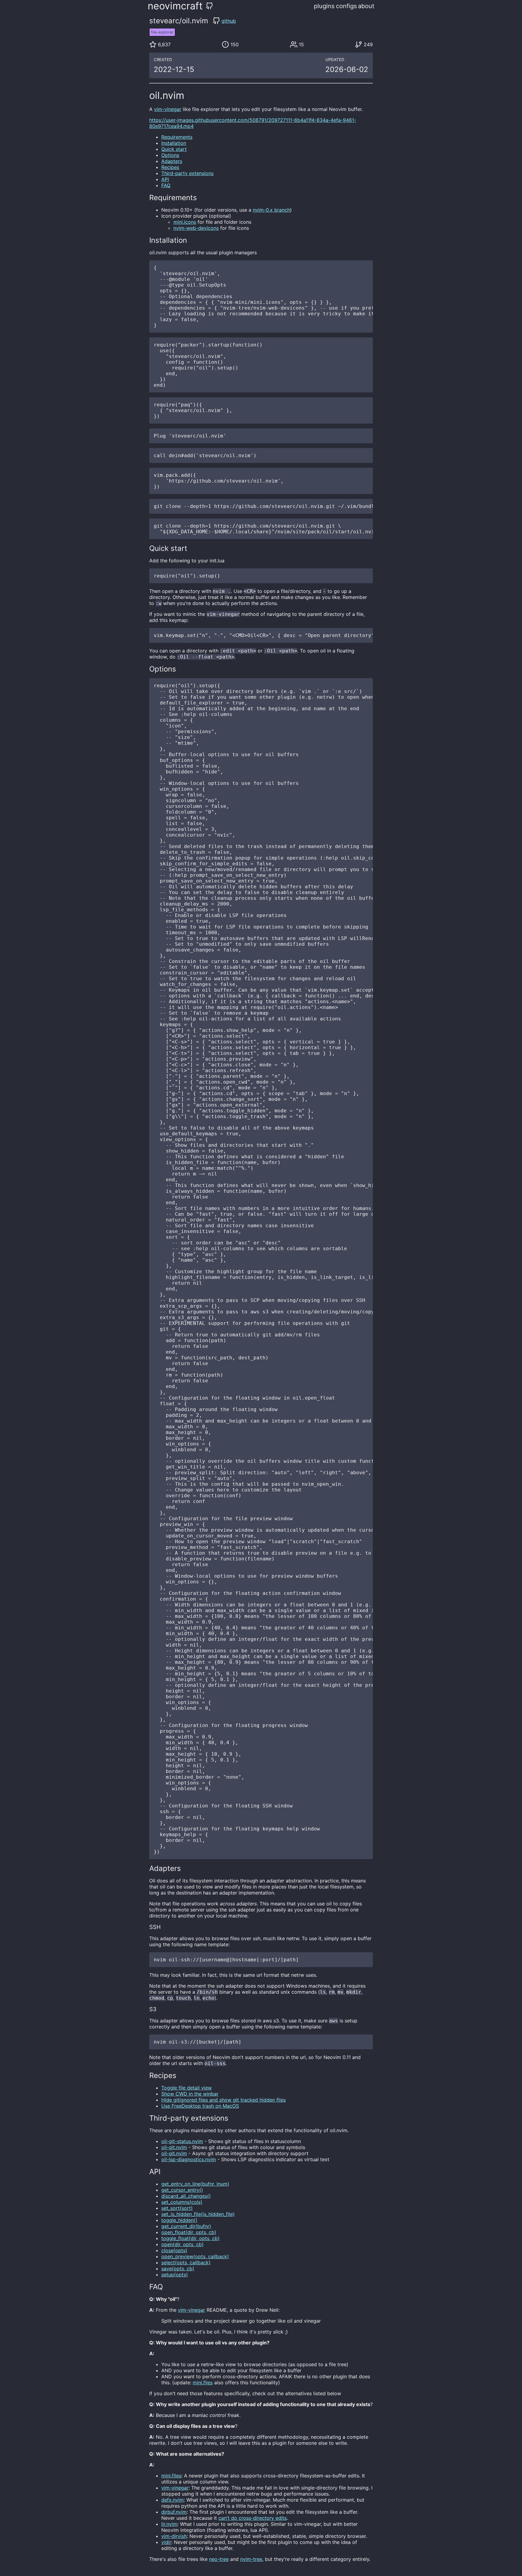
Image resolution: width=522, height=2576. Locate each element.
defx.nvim (172, 2500)
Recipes (170, 167)
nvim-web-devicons (196, 228)
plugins (324, 6)
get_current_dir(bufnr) (186, 2226)
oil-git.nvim (174, 2147)
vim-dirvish (174, 2536)
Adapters (172, 161)
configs (346, 6)
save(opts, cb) (178, 2269)
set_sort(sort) (177, 2208)
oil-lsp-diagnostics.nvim (189, 2159)
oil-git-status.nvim (182, 2141)
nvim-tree (251, 2559)
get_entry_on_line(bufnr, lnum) (195, 2184)
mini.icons (185, 222)
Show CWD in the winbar (190, 2094)
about (366, 6)
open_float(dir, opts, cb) (189, 2232)
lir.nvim (169, 2524)
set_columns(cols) (182, 2202)
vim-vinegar (168, 109)
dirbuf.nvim (174, 2512)
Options (170, 155)
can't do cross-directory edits (253, 2518)
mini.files (203, 2382)
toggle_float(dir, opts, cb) (190, 2238)
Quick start (174, 149)
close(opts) (174, 2250)
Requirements (177, 137)
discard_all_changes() (186, 2196)
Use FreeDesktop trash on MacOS (200, 2106)
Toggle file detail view (187, 2088)
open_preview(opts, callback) (195, 2256)
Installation (174, 143)
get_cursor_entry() (182, 2190)
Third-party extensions (187, 173)
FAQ (166, 185)
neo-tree (219, 2559)
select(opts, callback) (186, 2262)
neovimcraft (175, 6)
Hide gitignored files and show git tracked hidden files (224, 2100)
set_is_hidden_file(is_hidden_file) (198, 2214)
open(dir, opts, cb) (182, 2244)
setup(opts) (175, 2275)
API (165, 179)
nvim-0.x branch (271, 210)
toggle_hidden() (179, 2220)
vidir (166, 2542)
